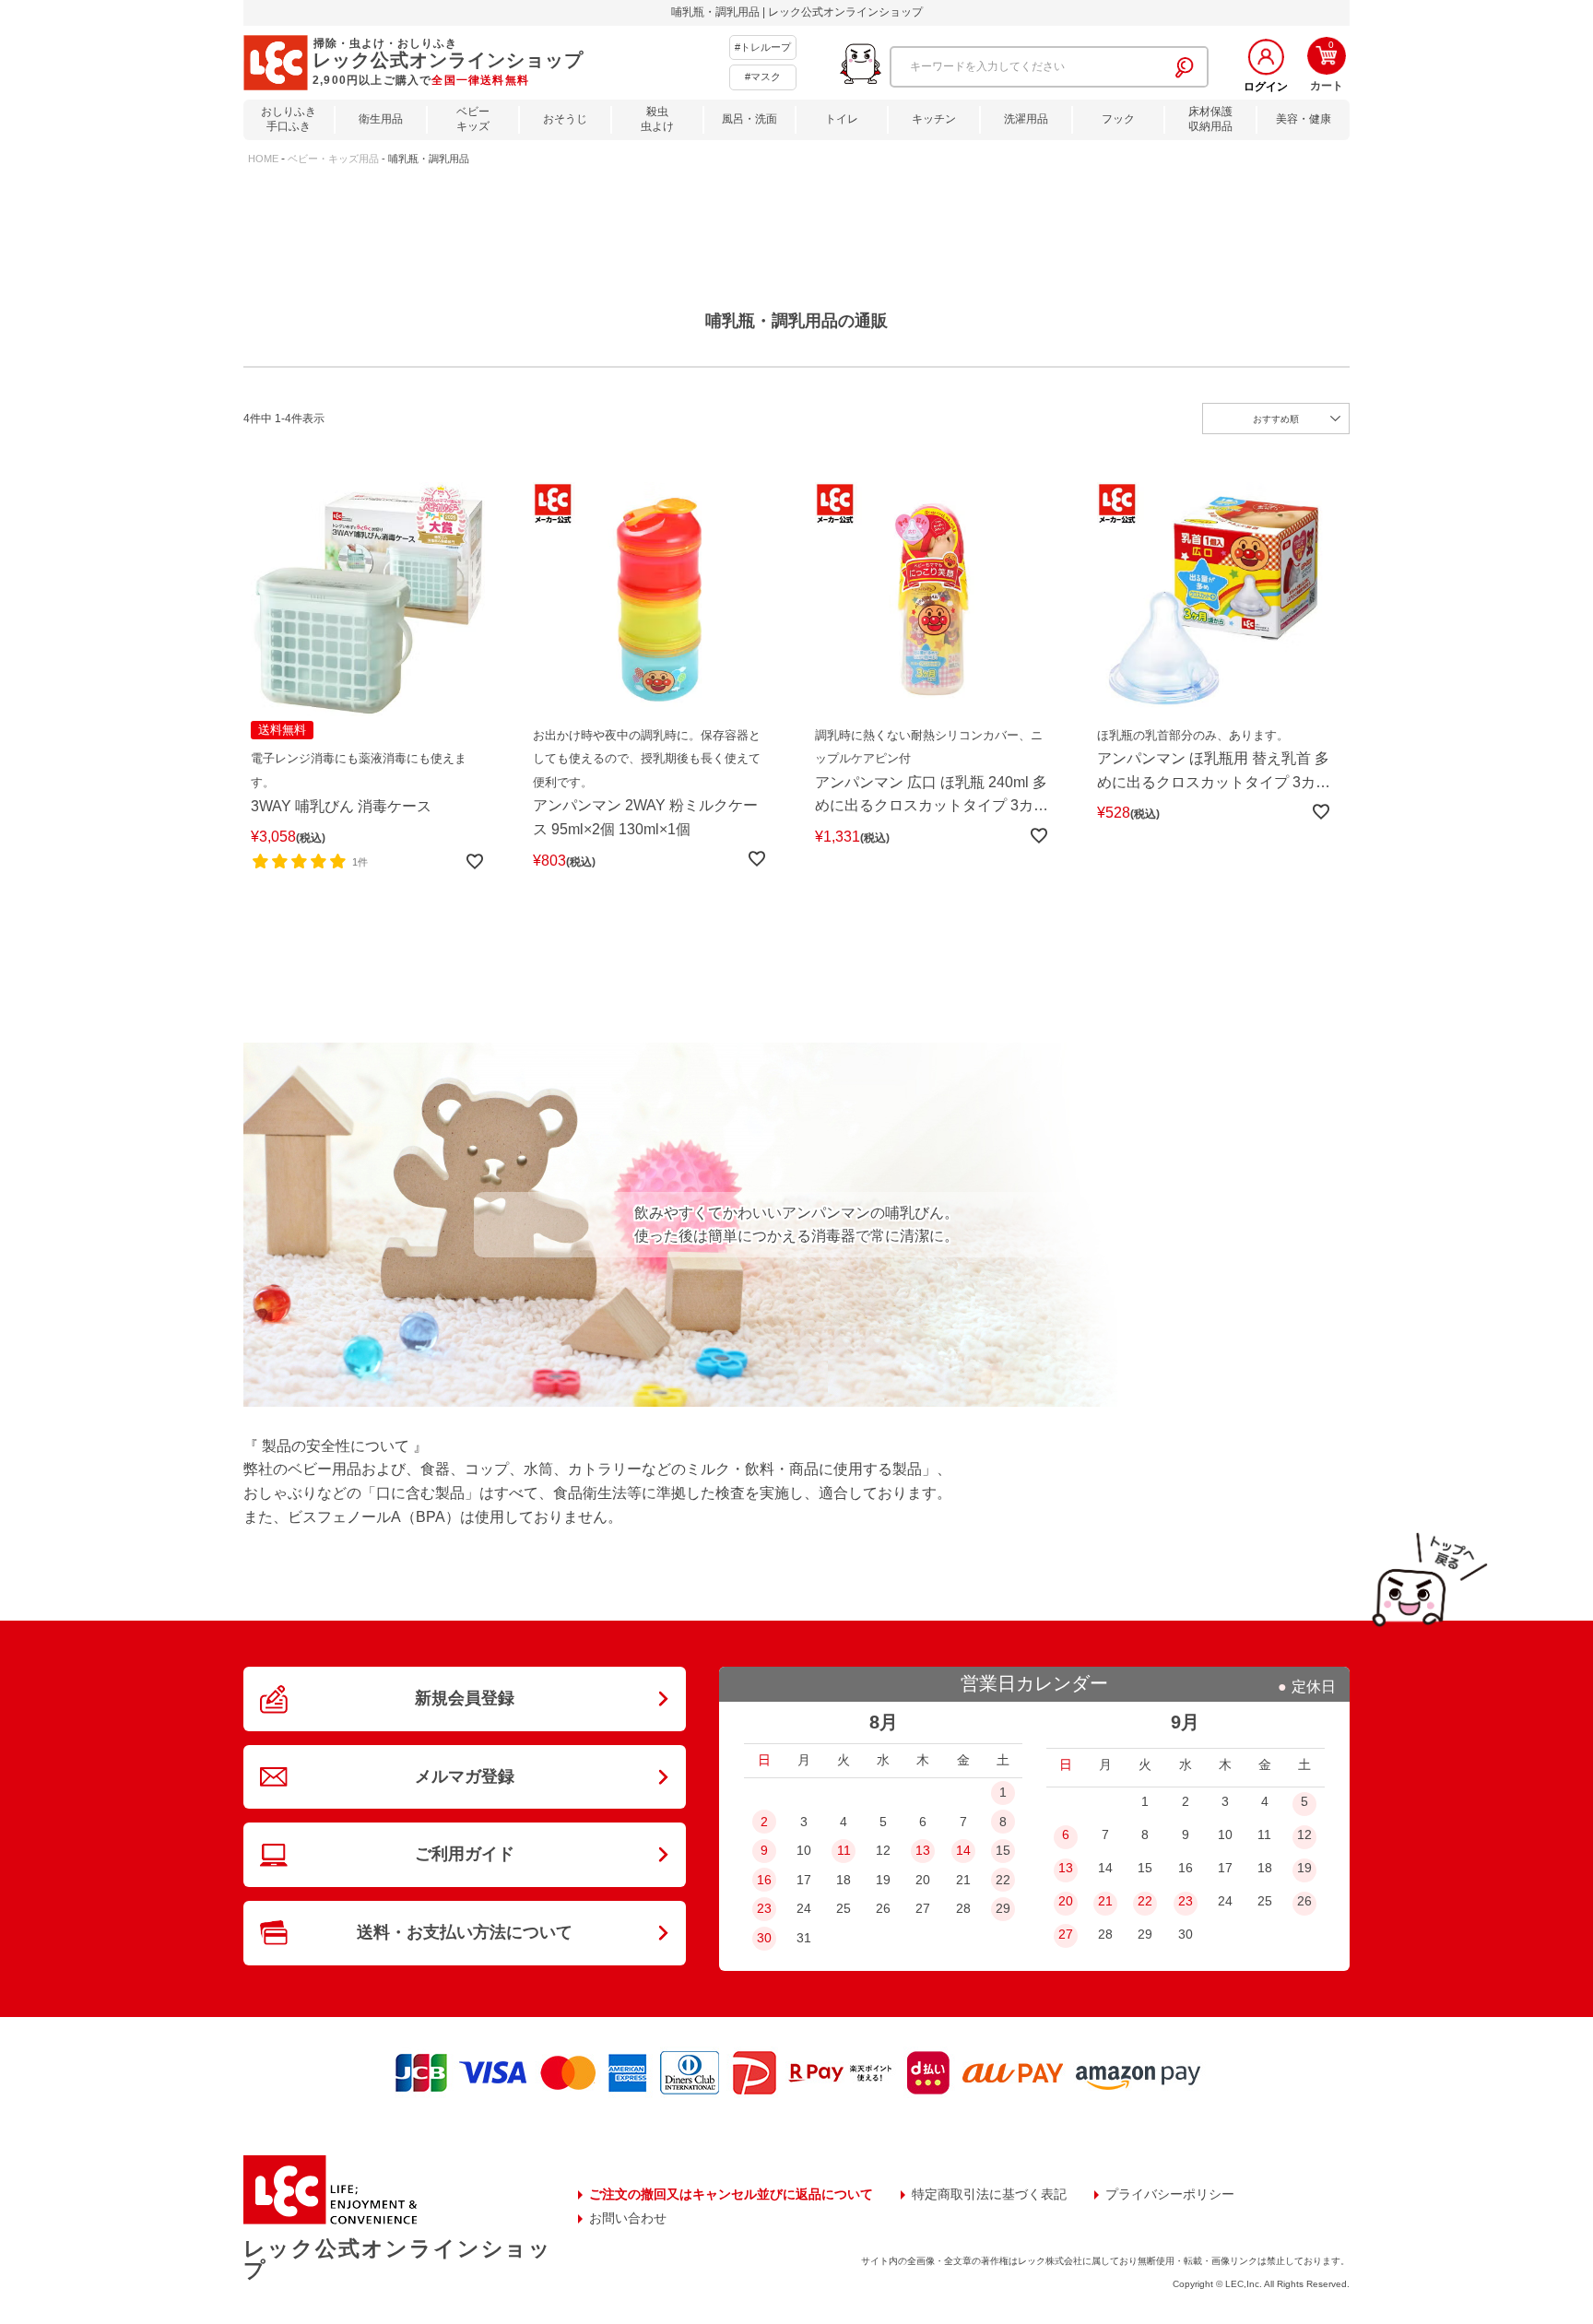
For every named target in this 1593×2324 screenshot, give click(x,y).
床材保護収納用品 (1210, 119)
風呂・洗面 (749, 119)
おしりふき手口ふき (289, 119)
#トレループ (763, 47)
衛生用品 (381, 119)
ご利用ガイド (465, 1854)
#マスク (763, 77)
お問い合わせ (628, 2218)
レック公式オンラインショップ (397, 2259)
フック (1118, 119)
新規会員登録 (465, 1698)
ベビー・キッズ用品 (333, 159)
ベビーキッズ (473, 119)
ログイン (1266, 87)
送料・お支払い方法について (465, 1932)
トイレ (842, 119)
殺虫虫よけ (657, 119)
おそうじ (565, 119)
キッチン (934, 119)
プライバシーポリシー (1170, 2194)
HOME (263, 159)
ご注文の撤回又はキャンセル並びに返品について (731, 2194)
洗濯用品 (1026, 119)
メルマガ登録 (465, 1776)
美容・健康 (1304, 119)
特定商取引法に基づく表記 (989, 2194)
